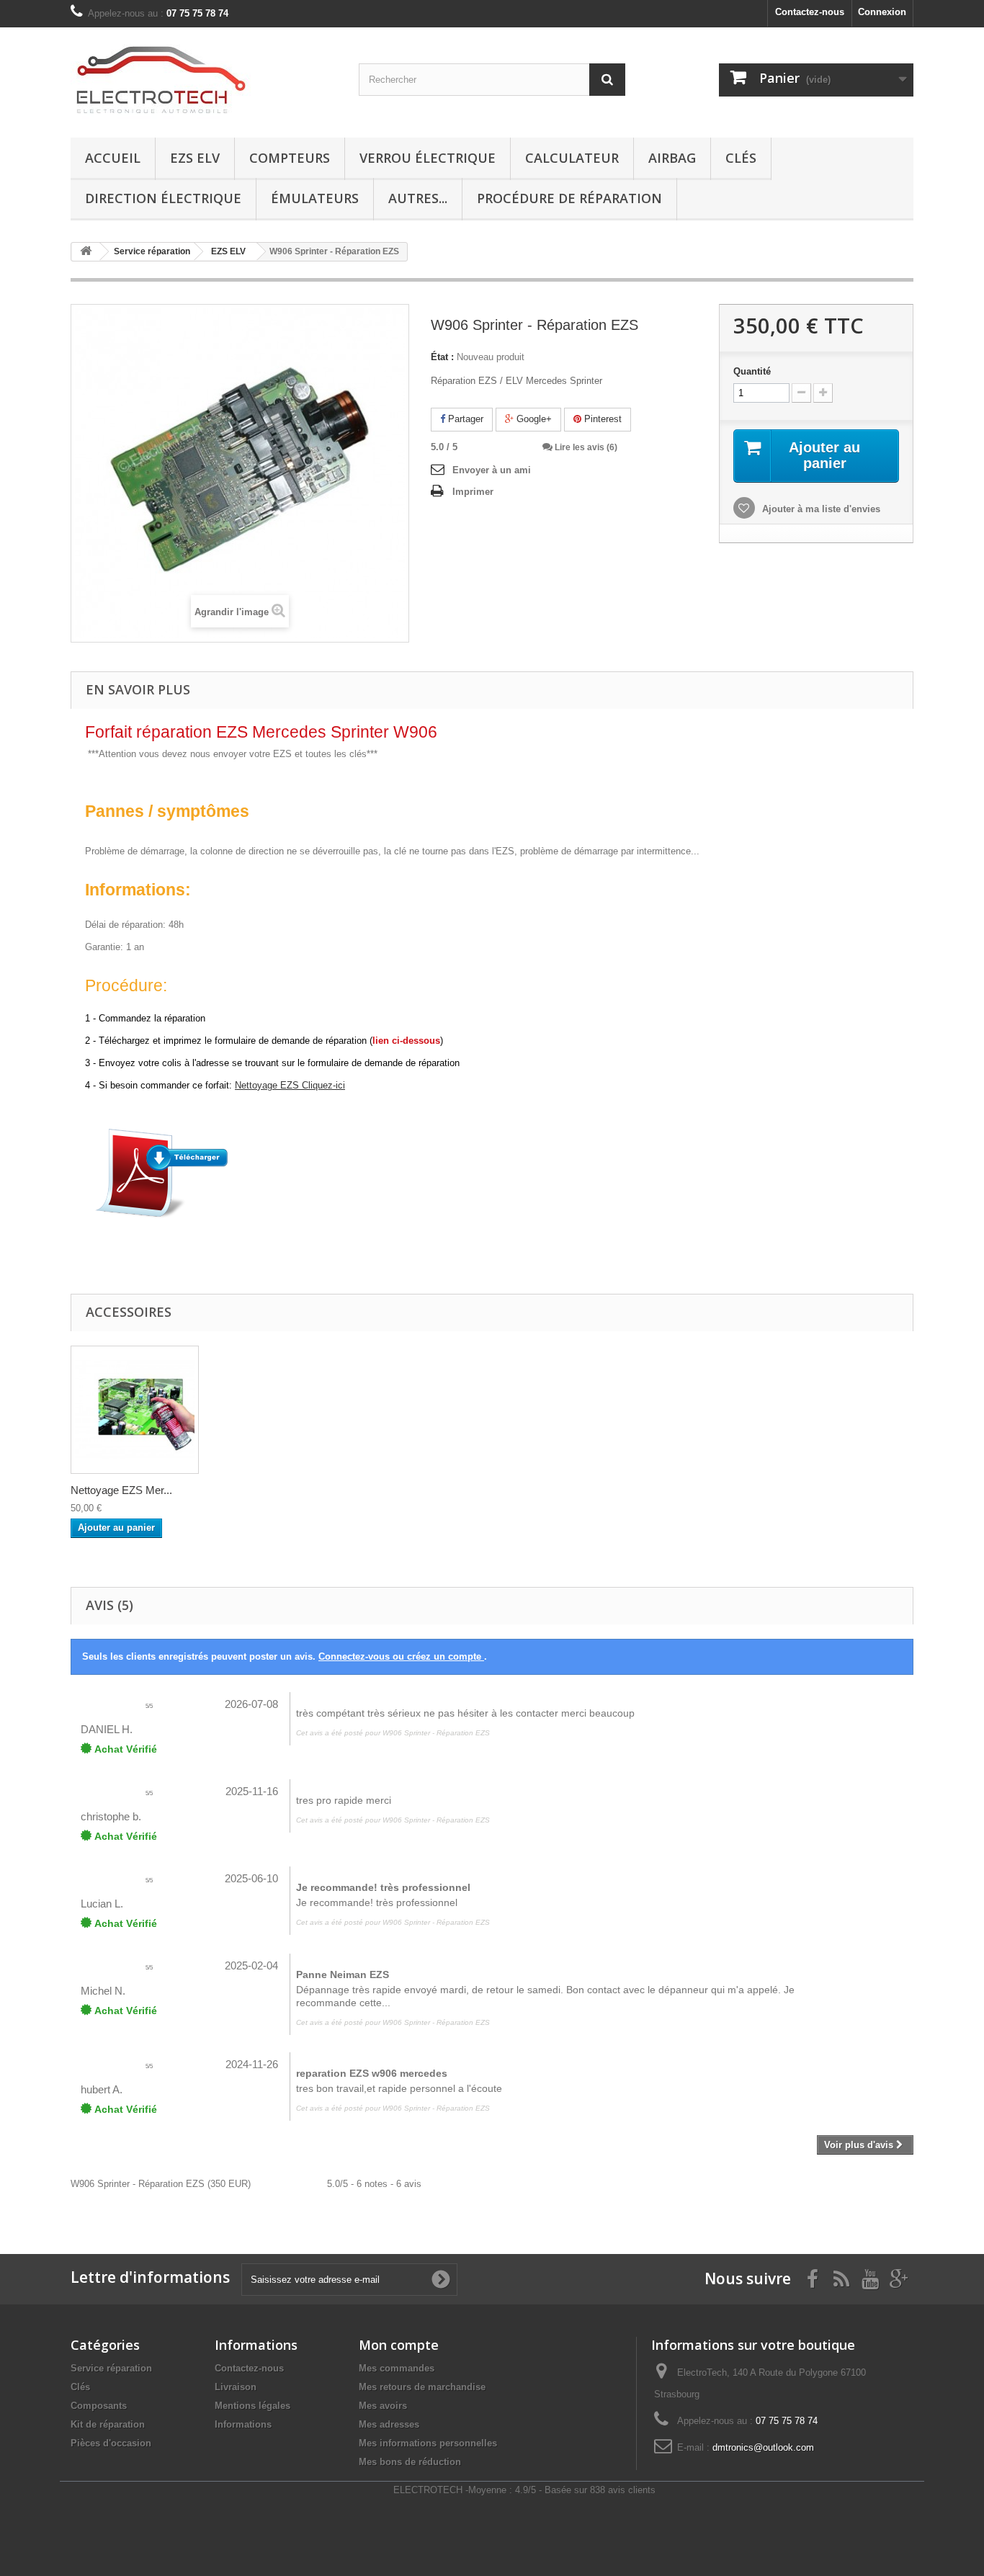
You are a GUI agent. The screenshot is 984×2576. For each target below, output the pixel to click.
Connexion (882, 12)
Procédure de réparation (569, 198)
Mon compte (399, 2345)
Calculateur (572, 158)
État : (442, 357)
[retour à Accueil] (86, 252)
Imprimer (473, 492)
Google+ (533, 419)
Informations (243, 2424)
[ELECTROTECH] (204, 79)
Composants (99, 2406)
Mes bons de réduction (410, 2462)
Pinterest (601, 419)
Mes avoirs (383, 2406)
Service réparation (111, 2368)
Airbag (672, 158)
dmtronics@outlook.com (763, 2447)
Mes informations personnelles (428, 2443)
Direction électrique (163, 198)
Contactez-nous (810, 12)
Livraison (236, 2387)
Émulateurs (315, 198)
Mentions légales (252, 2406)
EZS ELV (195, 158)
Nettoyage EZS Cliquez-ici (290, 1085)
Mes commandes (397, 2368)
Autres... (418, 198)
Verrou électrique (428, 158)
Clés (741, 158)
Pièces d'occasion (111, 2443)
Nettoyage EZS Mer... (121, 1490)
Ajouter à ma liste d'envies (820, 509)
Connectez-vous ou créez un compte (401, 1656)
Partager (464, 419)
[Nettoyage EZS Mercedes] (135, 1410)
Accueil (113, 158)
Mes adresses (389, 2424)
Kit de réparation (108, 2424)
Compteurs (290, 158)
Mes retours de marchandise (422, 2387)
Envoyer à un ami (492, 470)
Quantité (752, 371)
